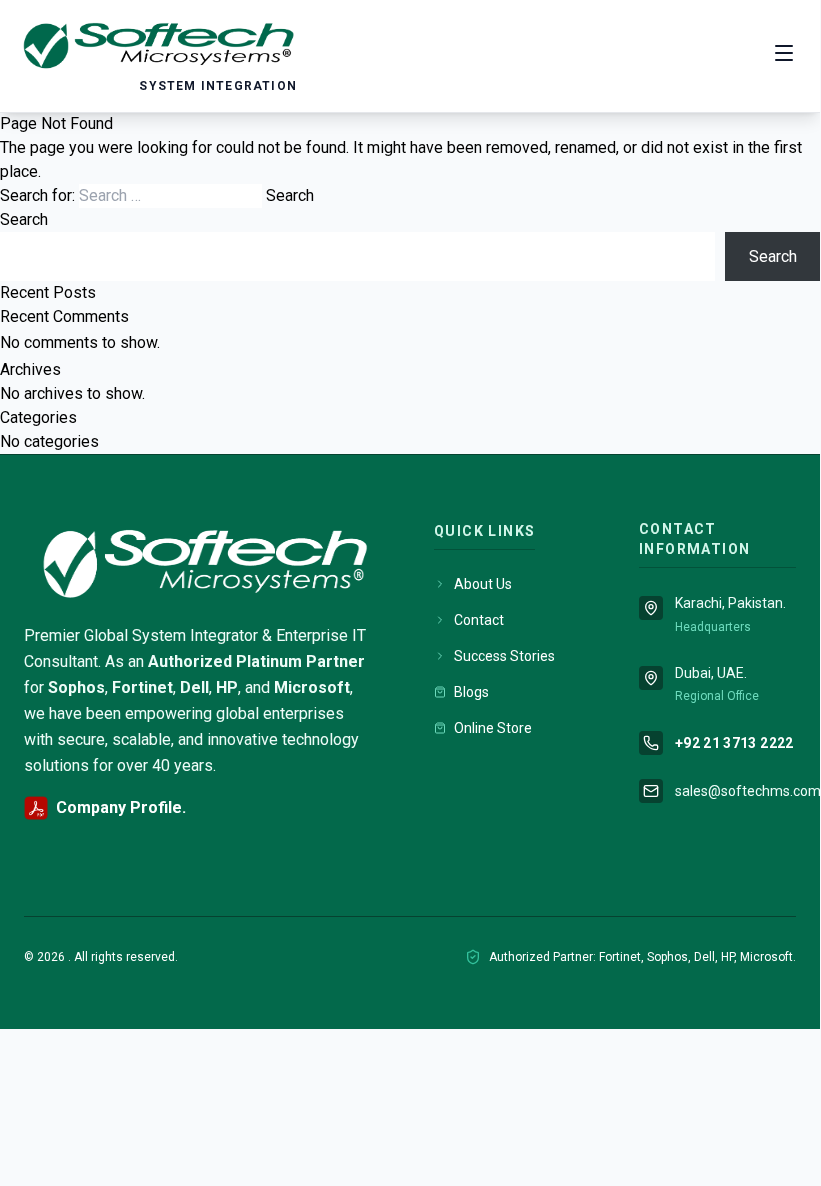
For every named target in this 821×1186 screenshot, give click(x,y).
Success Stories (504, 656)
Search (24, 219)
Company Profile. (121, 807)
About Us (483, 584)
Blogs (471, 692)
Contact (479, 620)
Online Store (493, 728)
